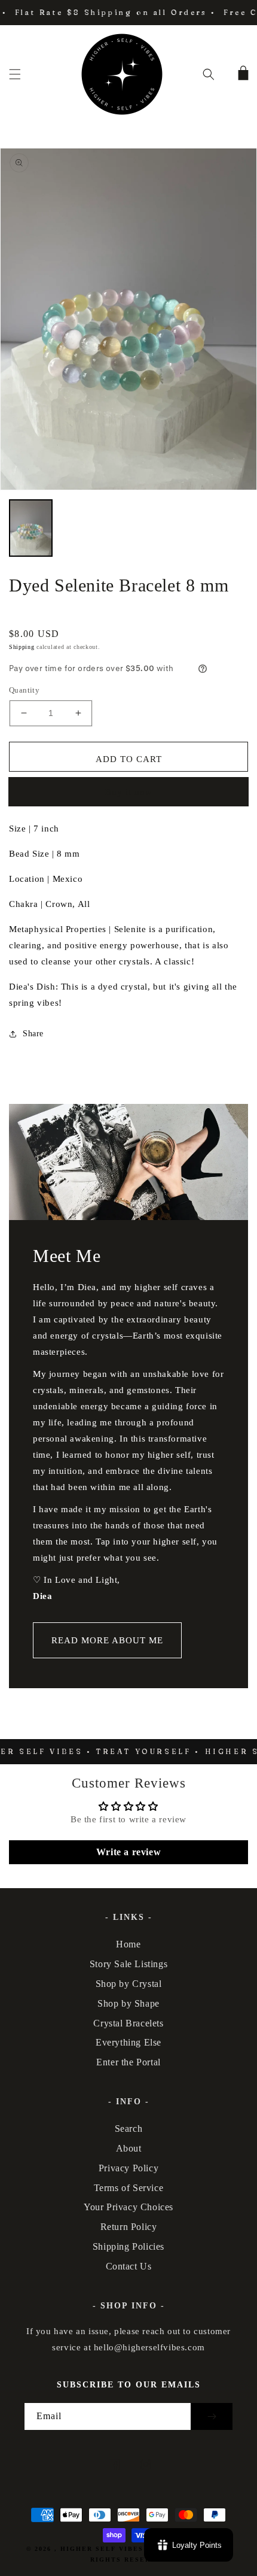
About (129, 2148)
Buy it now (129, 792)
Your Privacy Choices (128, 2207)
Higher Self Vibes (102, 2549)
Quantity (24, 690)
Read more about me (107, 1640)
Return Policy (129, 2227)
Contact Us (129, 2266)
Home (128, 1944)
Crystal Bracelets (128, 2023)
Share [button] (33, 1034)
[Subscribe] (212, 2416)
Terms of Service (129, 2188)
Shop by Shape (128, 2003)
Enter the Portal (128, 2062)
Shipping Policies (128, 2246)
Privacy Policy (128, 2168)
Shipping (22, 647)
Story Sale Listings (128, 1964)
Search (129, 2129)
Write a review (128, 1852)
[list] (128, 319)
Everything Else (128, 2042)
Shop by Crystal (129, 1984)
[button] (15, 74)
